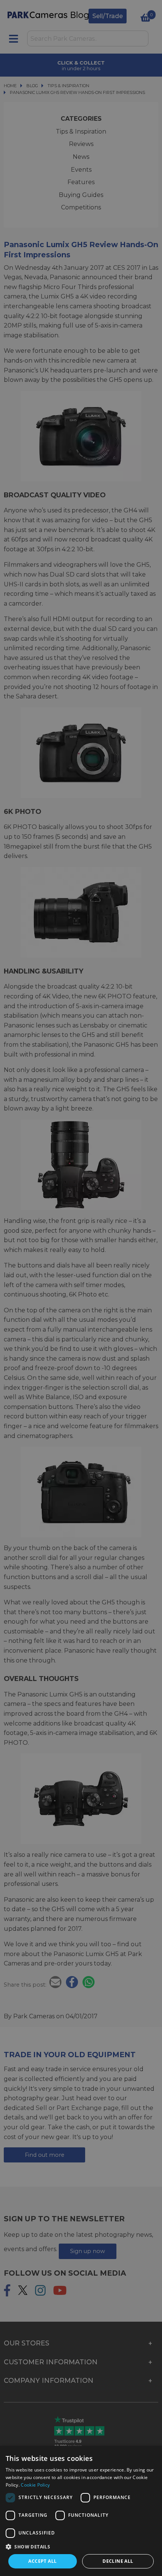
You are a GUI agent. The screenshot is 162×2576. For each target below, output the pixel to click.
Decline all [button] (118, 2561)
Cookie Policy (35, 2485)
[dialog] (81, 2511)
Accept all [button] (42, 2561)
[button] (81, 2547)
